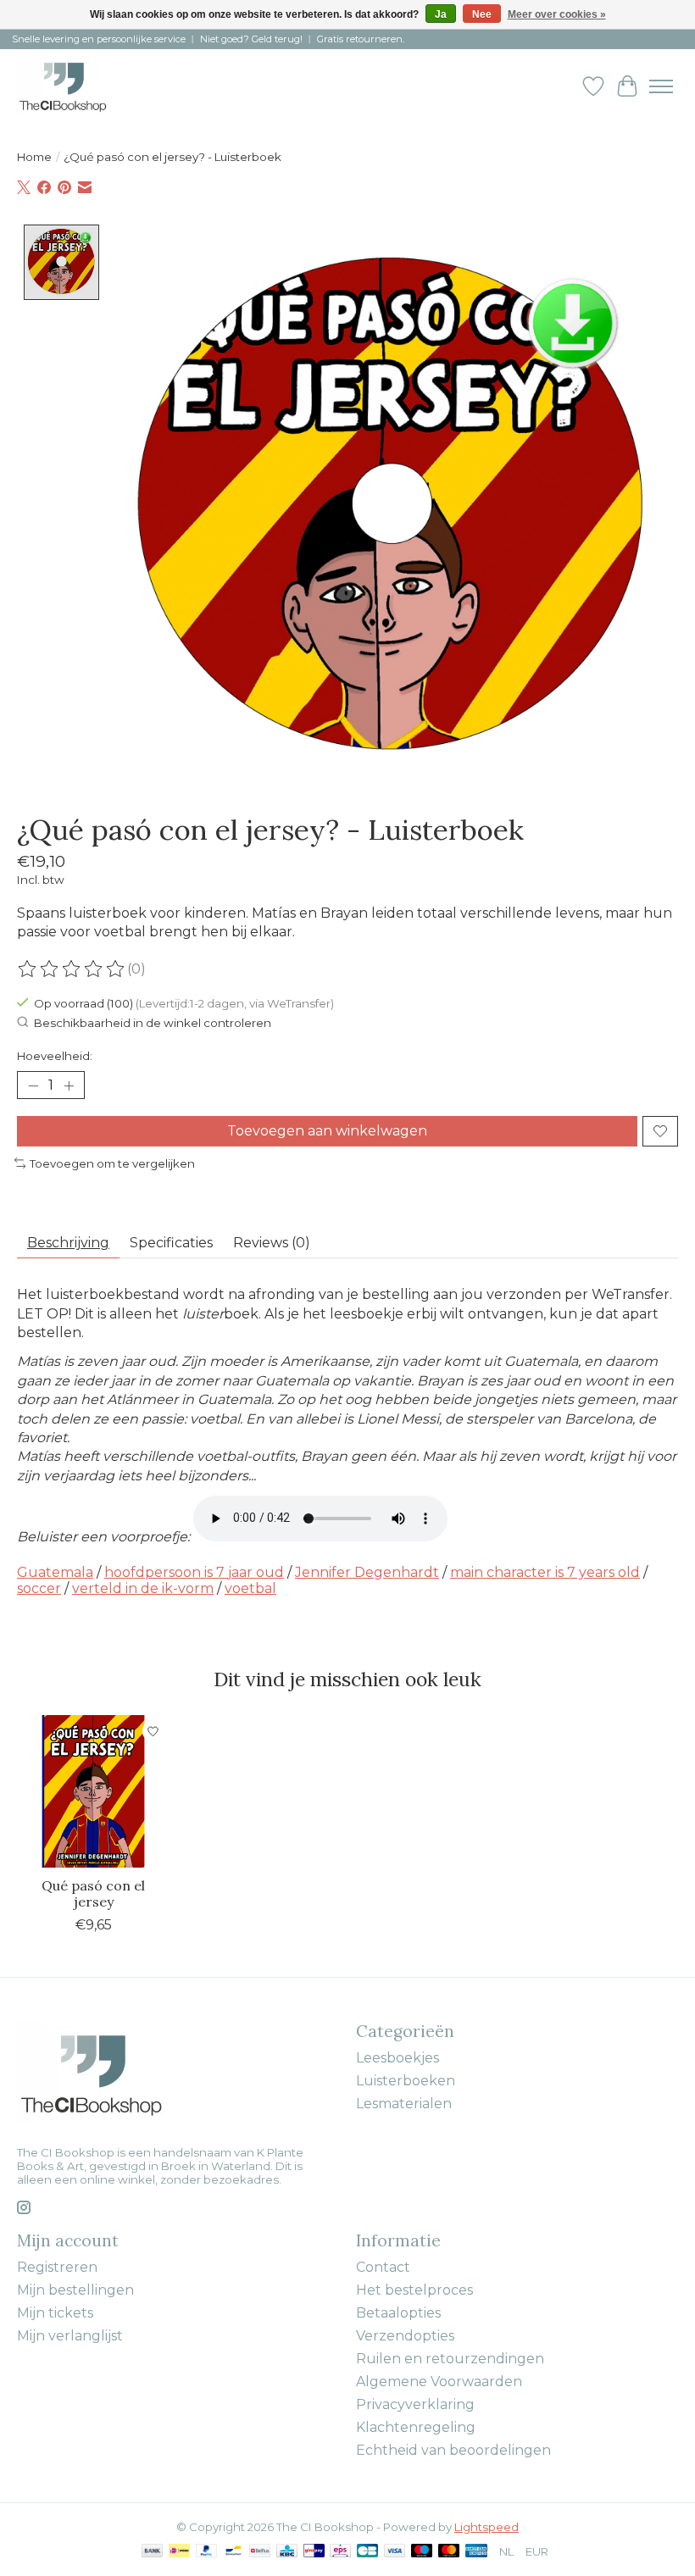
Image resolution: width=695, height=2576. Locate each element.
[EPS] (340, 2552)
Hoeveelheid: (55, 1056)
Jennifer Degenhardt (367, 1572)
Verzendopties (405, 2336)
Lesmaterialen (404, 2104)
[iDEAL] (179, 2552)
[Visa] (395, 2552)
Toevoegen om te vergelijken (112, 1163)
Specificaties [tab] (171, 1243)
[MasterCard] (449, 2552)
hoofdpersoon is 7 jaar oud (194, 1572)
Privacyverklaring (415, 2404)
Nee (482, 14)
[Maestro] (422, 2552)
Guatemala (55, 1572)
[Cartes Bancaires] (367, 2552)
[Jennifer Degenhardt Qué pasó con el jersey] (93, 1791)
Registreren (57, 2267)
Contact (383, 2267)
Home (34, 157)
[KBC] (287, 2552)
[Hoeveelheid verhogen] (69, 1085)
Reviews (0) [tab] (272, 1243)
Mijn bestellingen (75, 2290)
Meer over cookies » (557, 14)
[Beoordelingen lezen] (72, 969)
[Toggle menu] (661, 86)
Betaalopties (398, 2313)
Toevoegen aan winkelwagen (327, 1131)
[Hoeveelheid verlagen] (33, 1085)
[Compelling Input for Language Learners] (81, 86)
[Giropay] (314, 2552)
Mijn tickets (55, 2313)
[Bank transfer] (153, 2552)
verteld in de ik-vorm (143, 1588)
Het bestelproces (414, 2290)
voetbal (250, 1588)
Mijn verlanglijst (70, 2336)
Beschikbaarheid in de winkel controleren (153, 1023)
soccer (39, 1588)
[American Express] (476, 2552)
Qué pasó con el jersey (93, 1893)
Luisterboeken (406, 2081)
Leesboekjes (398, 2058)
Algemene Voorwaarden (439, 2382)
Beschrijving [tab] (68, 1243)
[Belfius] (260, 2552)
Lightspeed (486, 2527)
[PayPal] (207, 2552)
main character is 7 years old (545, 1572)
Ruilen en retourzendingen (450, 2359)
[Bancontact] (234, 2552)
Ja (441, 14)
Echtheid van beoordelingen (453, 2450)
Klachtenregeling (416, 2427)
